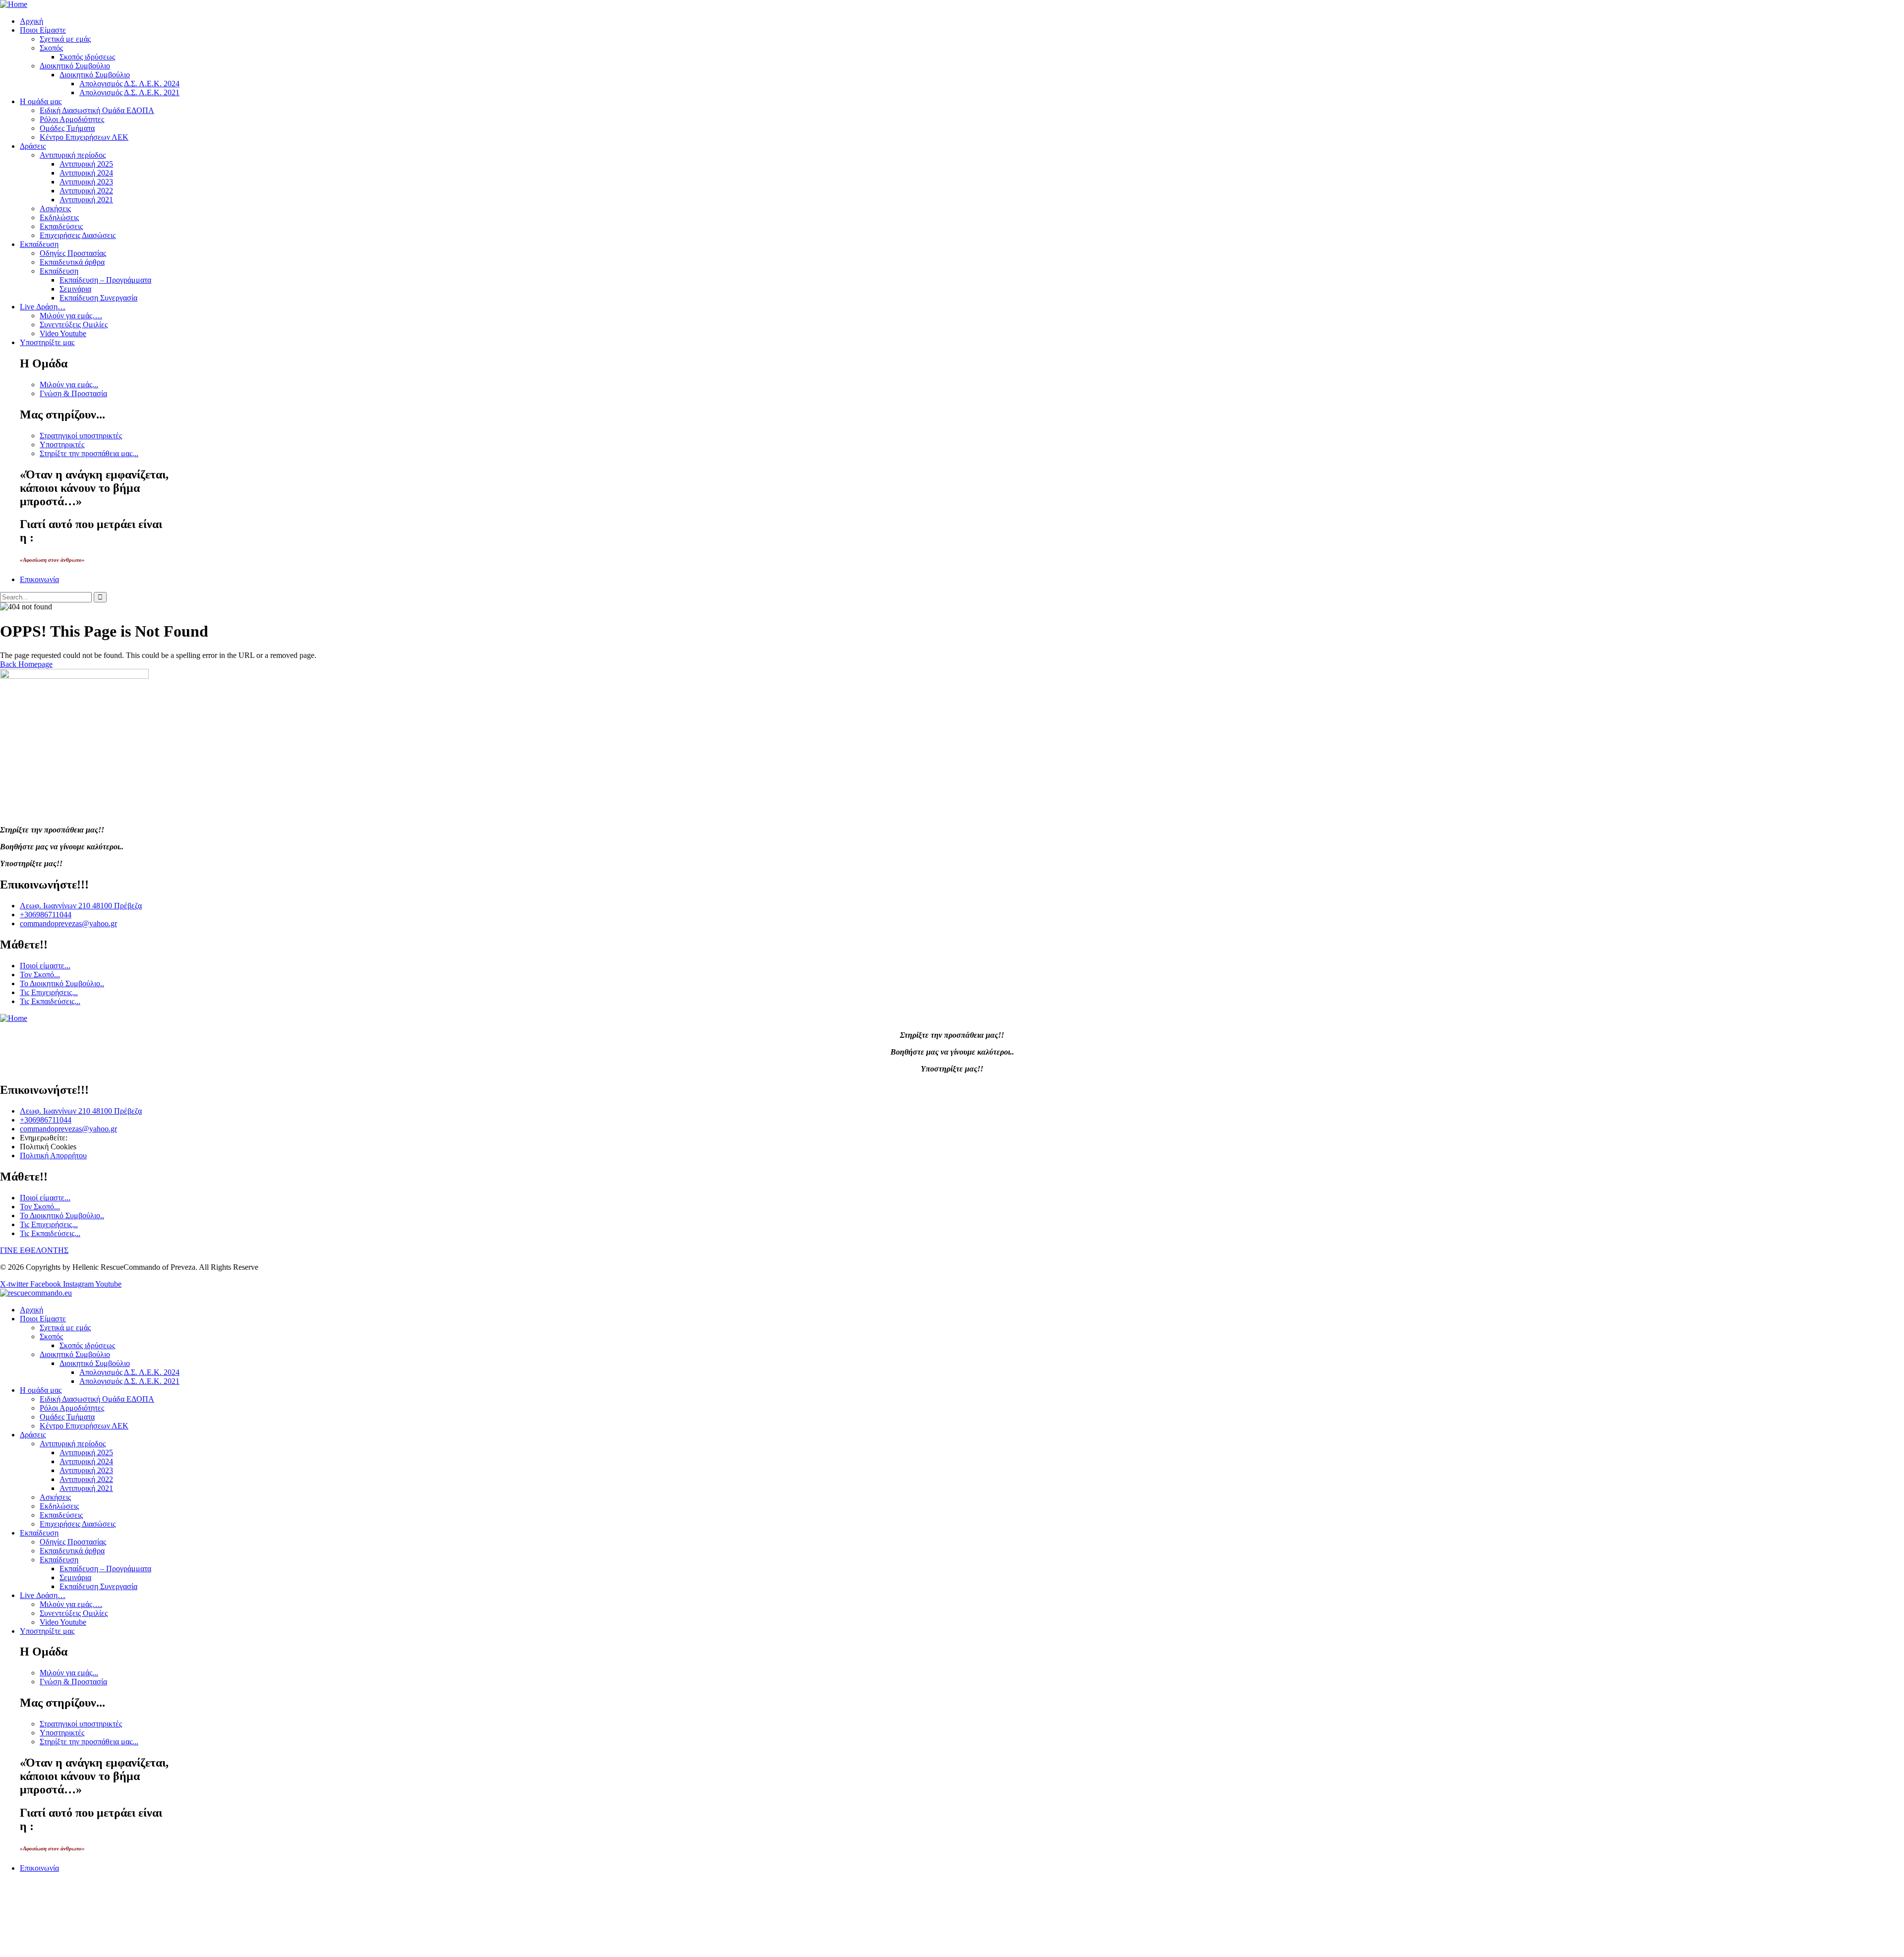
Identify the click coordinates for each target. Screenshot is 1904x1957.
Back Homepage (26, 664)
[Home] (14, 4)
